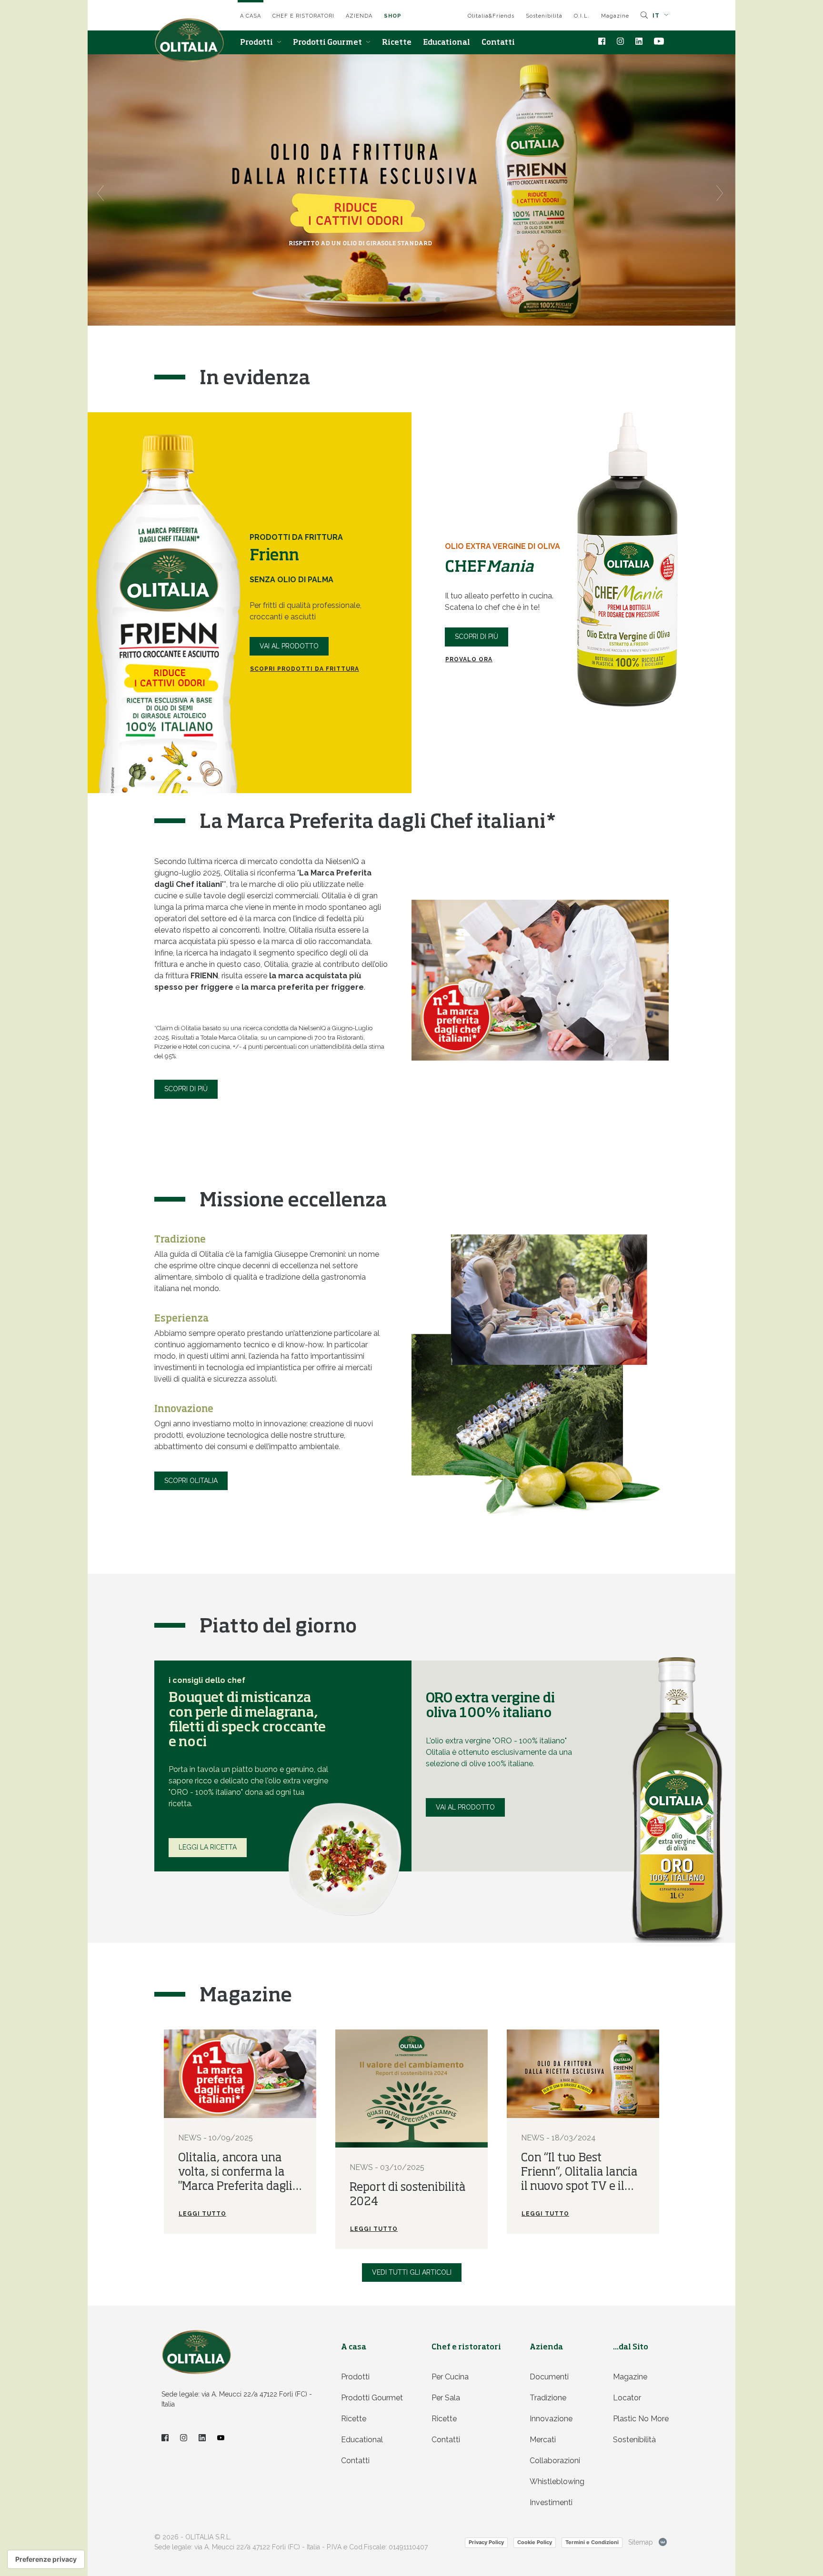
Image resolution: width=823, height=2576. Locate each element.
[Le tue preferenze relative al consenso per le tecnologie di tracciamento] (46, 2559)
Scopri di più (477, 637)
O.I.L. (582, 16)
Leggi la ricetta (208, 1847)
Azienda (359, 16)
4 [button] (426, 302)
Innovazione (551, 2419)
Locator (627, 2398)
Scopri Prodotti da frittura (305, 669)
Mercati (543, 2440)
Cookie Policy (535, 2542)
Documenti (549, 2377)
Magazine (615, 16)
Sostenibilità (544, 16)
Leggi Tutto (202, 2214)
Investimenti (551, 2502)
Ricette (397, 43)
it (657, 16)
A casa (251, 16)
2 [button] (397, 302)
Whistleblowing (557, 2482)
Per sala (446, 2398)
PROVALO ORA (469, 659)
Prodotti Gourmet (328, 43)
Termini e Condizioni (592, 2542)
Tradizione (548, 2398)
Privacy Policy (486, 2542)
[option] (411, 190)
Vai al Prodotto (289, 646)
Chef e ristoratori (303, 16)
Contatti (498, 43)
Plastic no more (641, 2419)
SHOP (393, 16)
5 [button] (440, 302)
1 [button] (383, 302)
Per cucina (450, 2377)
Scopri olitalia (191, 1481)
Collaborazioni (555, 2461)
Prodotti (257, 43)
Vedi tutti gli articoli (412, 2272)
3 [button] (411, 302)
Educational (447, 43)
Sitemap (641, 2542)
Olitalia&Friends (491, 16)
